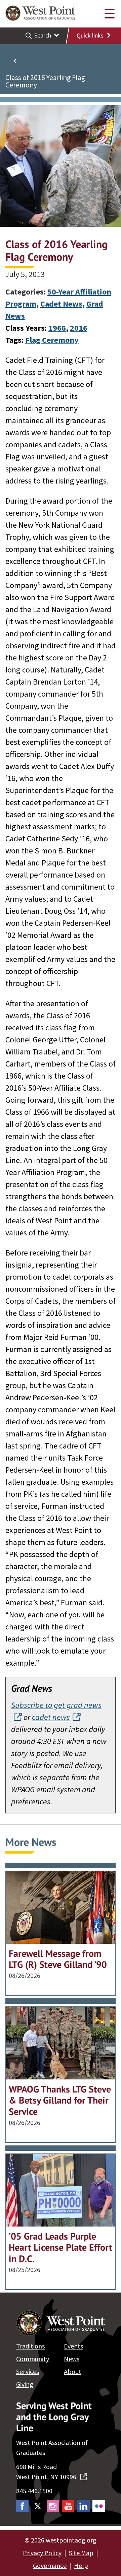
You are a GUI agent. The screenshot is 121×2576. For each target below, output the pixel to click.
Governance (50, 2565)
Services (28, 2371)
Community (33, 2359)
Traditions (30, 2346)
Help (81, 2565)
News (72, 2359)
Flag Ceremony (52, 340)
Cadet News (61, 304)
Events (73, 2346)
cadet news (51, 1717)
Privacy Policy (42, 2553)
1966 (57, 328)
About (73, 2371)
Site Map (81, 2553)
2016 (79, 328)
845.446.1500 (34, 2491)
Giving (25, 2384)
